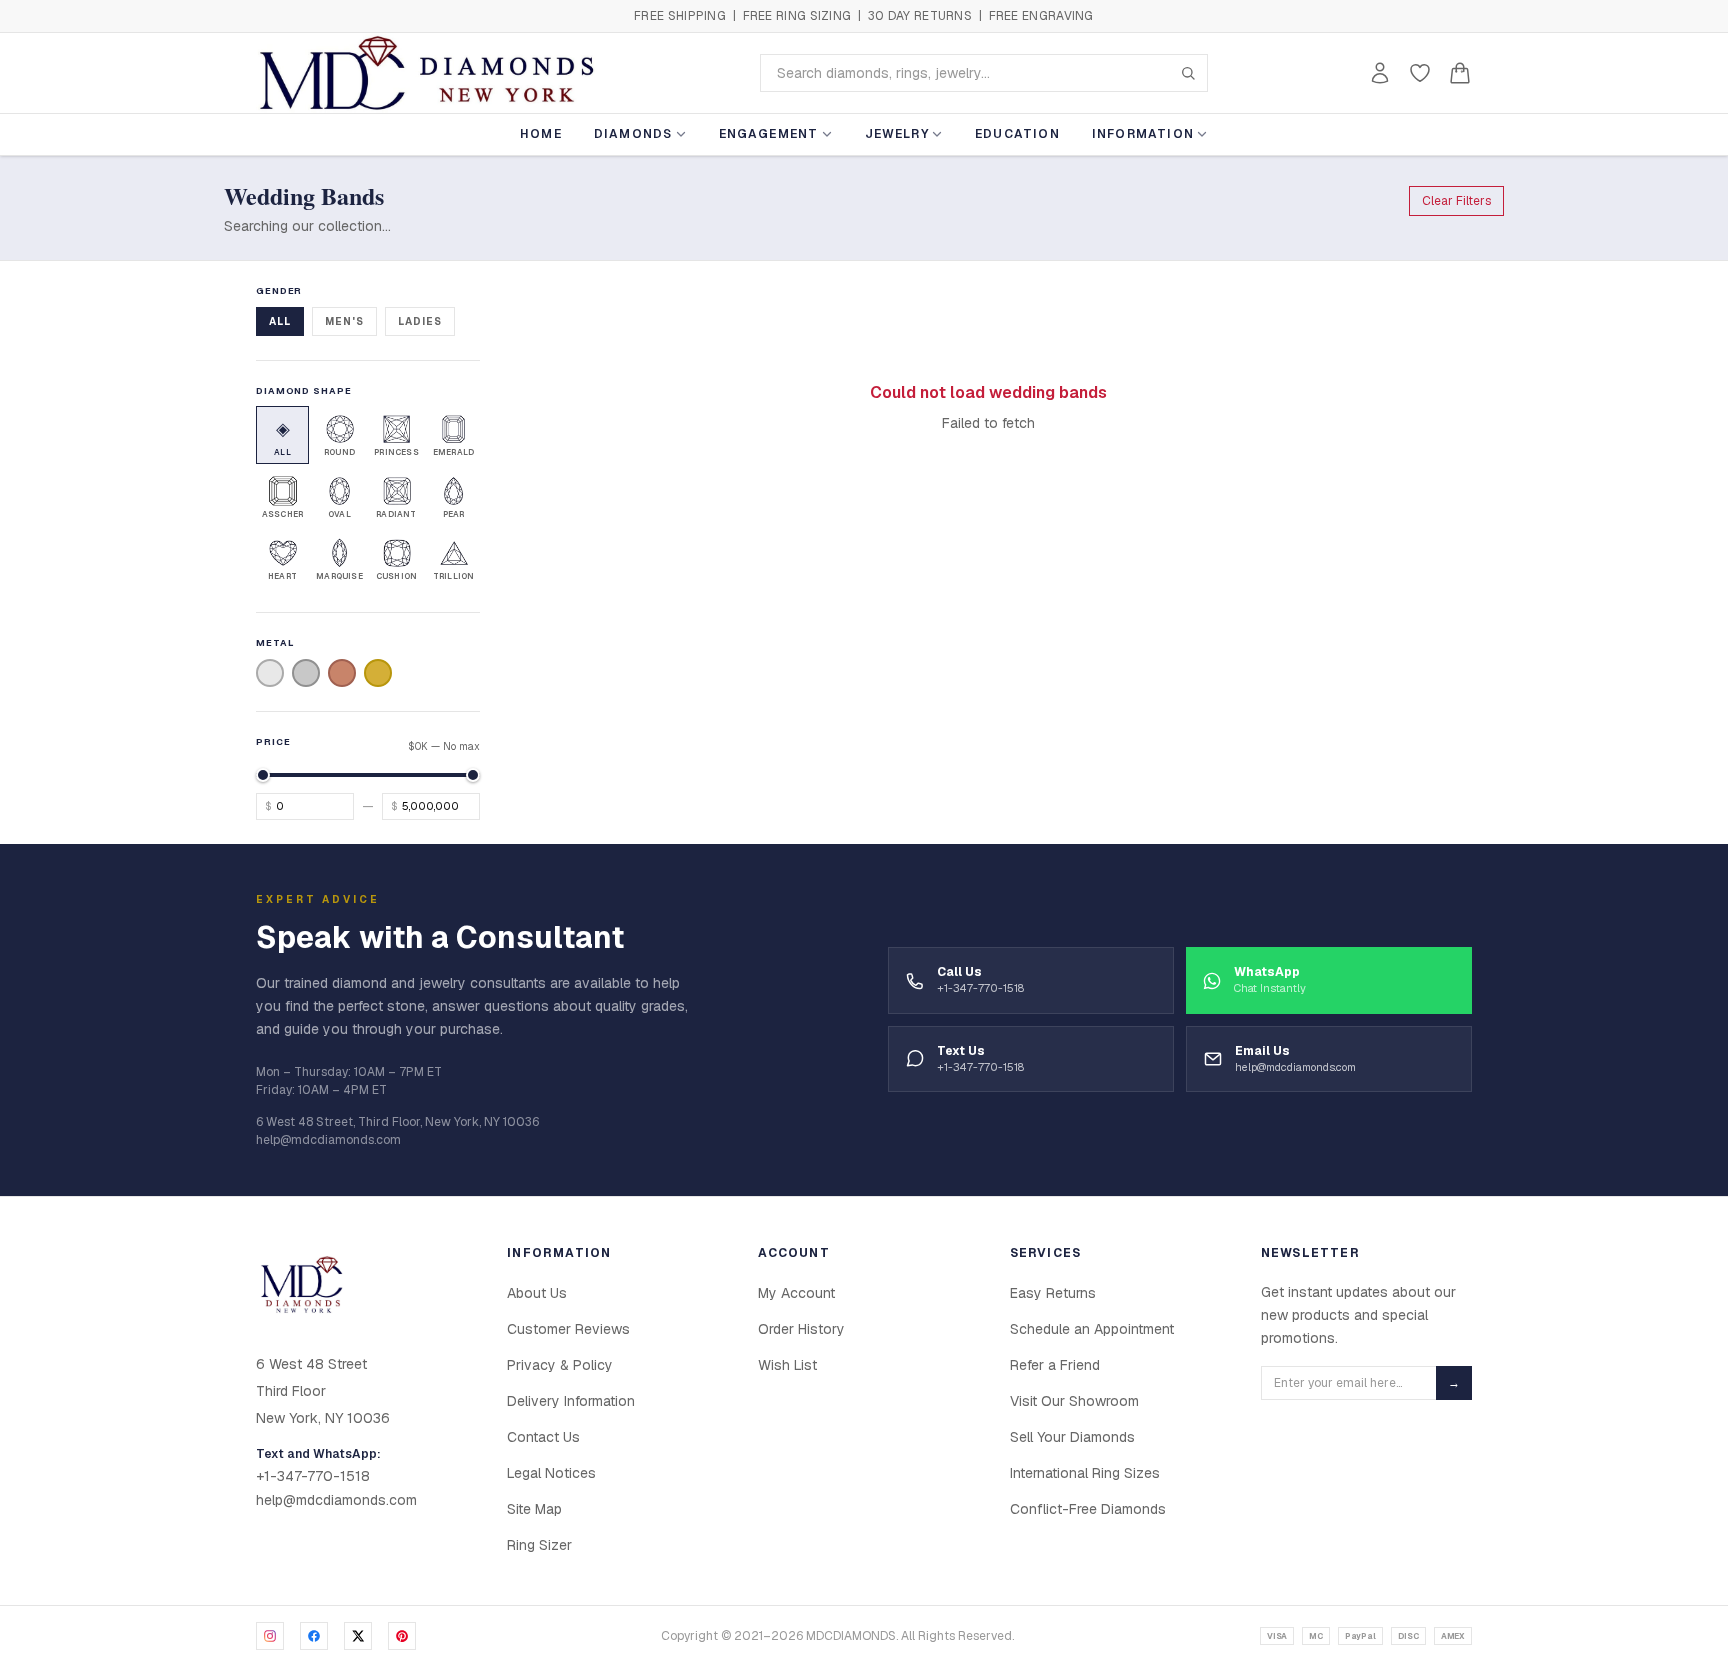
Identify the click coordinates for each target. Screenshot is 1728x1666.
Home (541, 134)
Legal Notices (551, 1473)
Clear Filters (1456, 201)
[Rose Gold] (342, 673)
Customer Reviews (568, 1329)
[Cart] (1460, 73)
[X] (358, 1636)
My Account (796, 1293)
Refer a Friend (1055, 1365)
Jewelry (897, 134)
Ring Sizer (539, 1545)
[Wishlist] (1420, 73)
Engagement (769, 134)
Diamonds (633, 134)
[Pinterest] (402, 1636)
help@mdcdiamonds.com (336, 1500)
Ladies (420, 321)
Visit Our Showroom (1074, 1401)
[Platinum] (306, 673)
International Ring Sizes (1085, 1473)
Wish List (787, 1365)
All (280, 321)
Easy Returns (1053, 1293)
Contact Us (543, 1437)
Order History (801, 1329)
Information (1143, 134)
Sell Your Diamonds (1072, 1437)
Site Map (534, 1509)
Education (1017, 134)
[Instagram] (270, 1636)
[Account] (1380, 73)
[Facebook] (314, 1636)
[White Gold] (270, 673)
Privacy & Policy (560, 1365)
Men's (344, 321)
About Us (537, 1293)
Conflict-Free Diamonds (1088, 1509)
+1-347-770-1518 (313, 1476)
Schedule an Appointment (1092, 1329)
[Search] (1188, 73)
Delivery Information (571, 1401)
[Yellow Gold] (378, 673)
